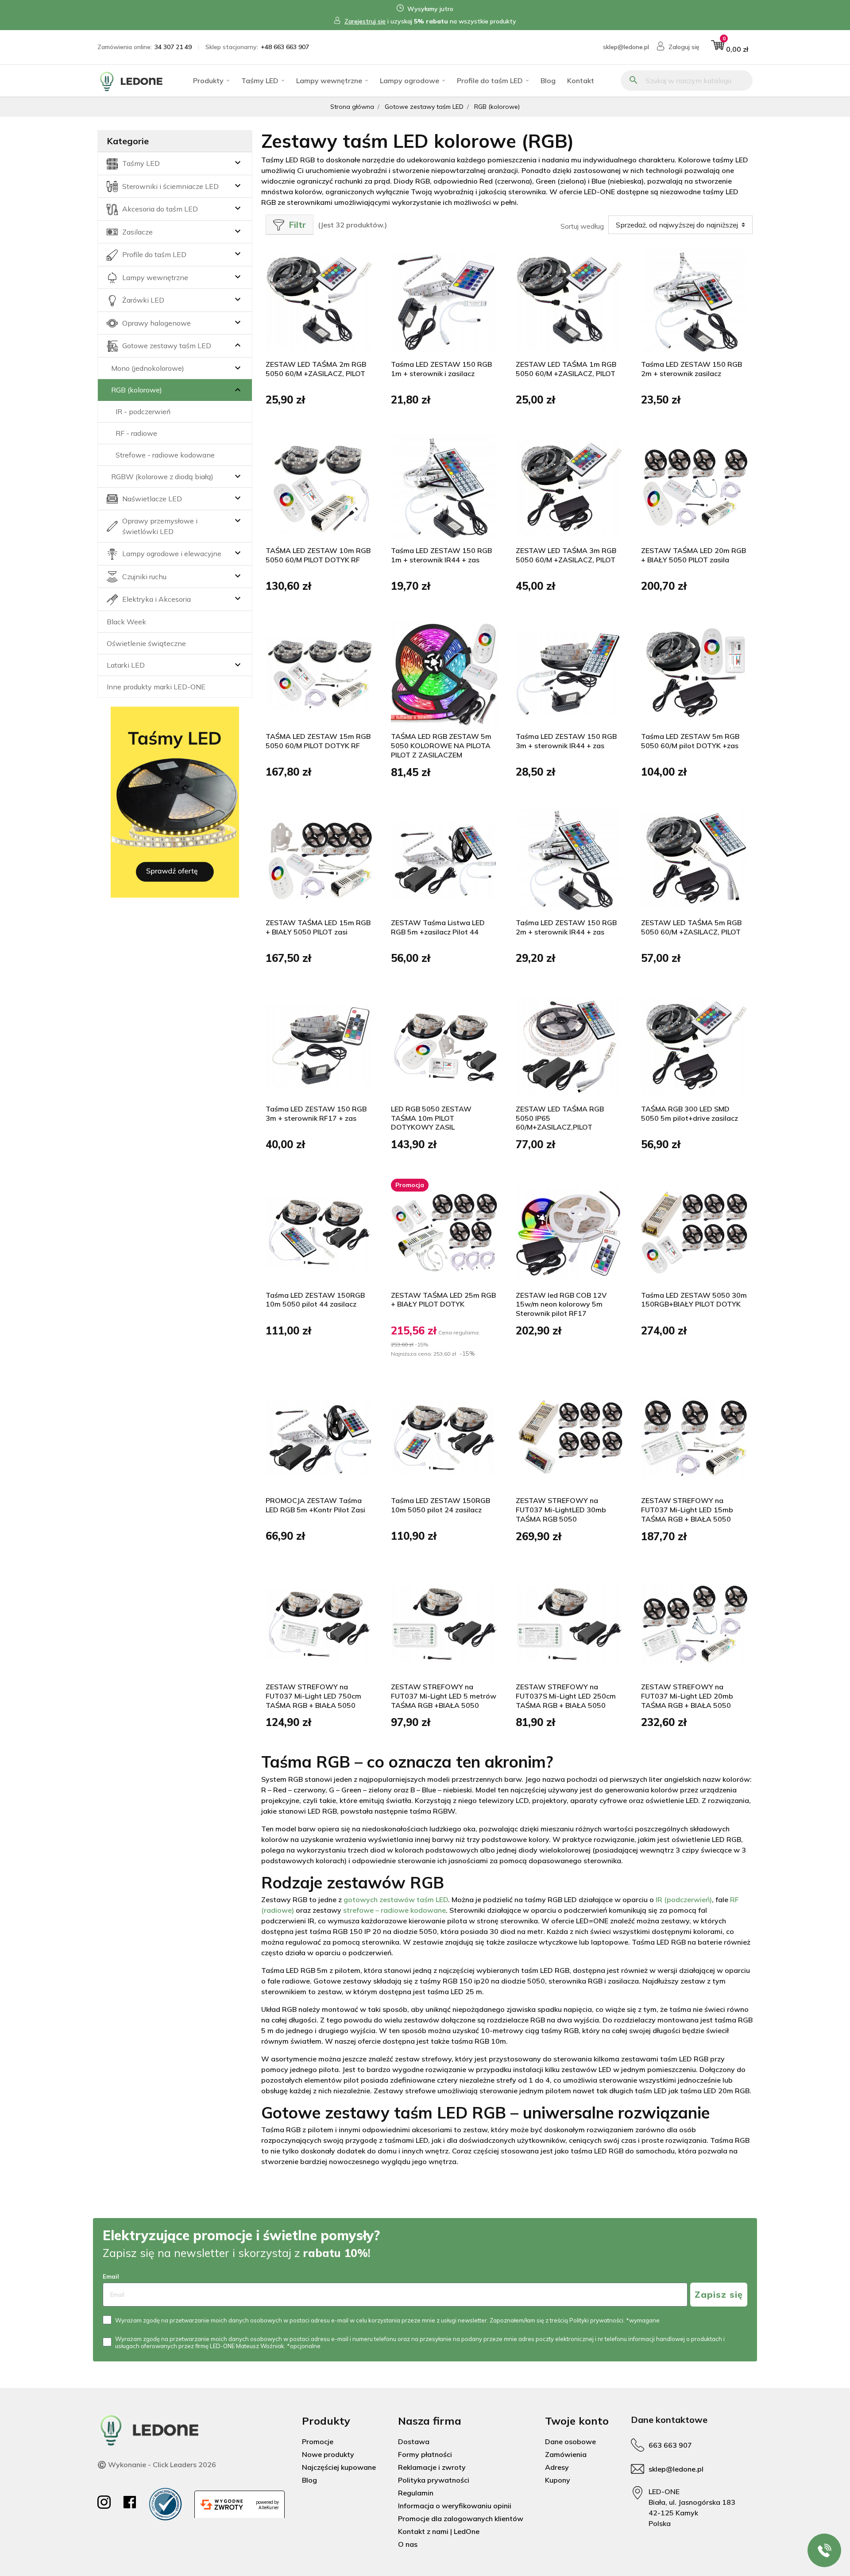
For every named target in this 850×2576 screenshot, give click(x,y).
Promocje (318, 2441)
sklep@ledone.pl (626, 47)
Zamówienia (566, 2454)
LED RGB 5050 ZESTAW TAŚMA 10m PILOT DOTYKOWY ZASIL (431, 1118)
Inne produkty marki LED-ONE (156, 687)
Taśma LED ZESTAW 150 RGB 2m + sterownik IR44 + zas (566, 927)
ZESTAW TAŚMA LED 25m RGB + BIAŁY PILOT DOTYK (443, 1300)
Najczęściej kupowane (339, 2467)
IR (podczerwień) (684, 1899)
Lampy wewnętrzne (329, 81)
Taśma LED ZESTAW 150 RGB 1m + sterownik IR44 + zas (441, 555)
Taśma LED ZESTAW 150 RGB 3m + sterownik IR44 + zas (566, 741)
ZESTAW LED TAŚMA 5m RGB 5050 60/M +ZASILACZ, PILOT (691, 927)
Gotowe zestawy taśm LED (424, 107)
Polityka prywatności (434, 2480)
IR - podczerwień (143, 411)
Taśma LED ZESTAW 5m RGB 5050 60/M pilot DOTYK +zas (690, 741)
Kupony (558, 2480)
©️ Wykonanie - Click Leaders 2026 (157, 2465)
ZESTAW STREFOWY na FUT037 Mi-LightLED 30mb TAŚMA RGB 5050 (561, 1510)
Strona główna (352, 107)
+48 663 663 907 (285, 47)
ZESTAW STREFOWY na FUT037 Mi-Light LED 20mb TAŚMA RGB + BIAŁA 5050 (687, 1696)
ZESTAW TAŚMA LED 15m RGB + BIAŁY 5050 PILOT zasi (318, 927)
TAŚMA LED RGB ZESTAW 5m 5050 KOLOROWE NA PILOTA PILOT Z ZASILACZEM (441, 746)
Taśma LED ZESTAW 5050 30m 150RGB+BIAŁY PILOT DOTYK (694, 1300)
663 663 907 (670, 2445)
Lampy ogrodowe (410, 81)
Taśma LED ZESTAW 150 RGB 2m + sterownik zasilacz (692, 369)
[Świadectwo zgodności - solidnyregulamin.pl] (165, 2504)
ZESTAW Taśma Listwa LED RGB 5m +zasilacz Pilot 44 (438, 927)
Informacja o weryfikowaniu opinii (455, 2506)
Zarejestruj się (365, 21)
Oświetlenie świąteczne (146, 643)
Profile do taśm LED (490, 81)
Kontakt (581, 81)
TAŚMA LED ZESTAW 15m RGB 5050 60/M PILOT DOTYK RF (318, 741)
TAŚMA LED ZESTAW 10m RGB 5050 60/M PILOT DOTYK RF (318, 555)
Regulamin (416, 2493)
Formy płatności (425, 2454)
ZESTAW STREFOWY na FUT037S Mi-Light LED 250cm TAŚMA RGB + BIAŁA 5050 (566, 1696)
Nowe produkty (328, 2454)
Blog (548, 81)
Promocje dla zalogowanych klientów (461, 2518)
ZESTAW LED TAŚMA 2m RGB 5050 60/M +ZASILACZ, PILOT (316, 369)
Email (111, 2276)
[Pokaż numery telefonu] (824, 2550)
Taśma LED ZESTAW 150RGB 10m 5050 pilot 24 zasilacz (440, 1505)
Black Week (126, 622)
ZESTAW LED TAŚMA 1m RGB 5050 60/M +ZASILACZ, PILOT (566, 369)
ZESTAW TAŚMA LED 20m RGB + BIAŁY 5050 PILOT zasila (694, 555)
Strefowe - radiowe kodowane (165, 455)
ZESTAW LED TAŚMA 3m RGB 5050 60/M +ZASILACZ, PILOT (566, 555)
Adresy (557, 2467)
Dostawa (414, 2441)
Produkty (208, 81)
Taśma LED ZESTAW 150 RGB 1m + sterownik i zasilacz (441, 369)
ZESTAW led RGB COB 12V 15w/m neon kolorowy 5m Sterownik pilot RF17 (561, 1304)
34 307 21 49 (173, 47)
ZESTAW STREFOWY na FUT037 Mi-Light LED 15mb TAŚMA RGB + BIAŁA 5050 (687, 1510)
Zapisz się (719, 2294)
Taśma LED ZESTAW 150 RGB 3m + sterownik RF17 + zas (316, 1113)
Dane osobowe (570, 2441)
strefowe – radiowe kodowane (394, 1910)
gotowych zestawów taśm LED (396, 1899)
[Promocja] (445, 1231)
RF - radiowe (136, 433)
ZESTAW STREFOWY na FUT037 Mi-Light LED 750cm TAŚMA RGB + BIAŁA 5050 (313, 1696)
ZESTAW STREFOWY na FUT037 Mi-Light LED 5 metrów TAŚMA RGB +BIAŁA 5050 (444, 1696)
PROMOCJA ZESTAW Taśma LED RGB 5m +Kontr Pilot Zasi (315, 1505)
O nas (408, 2544)
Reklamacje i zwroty (432, 2467)
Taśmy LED (260, 81)
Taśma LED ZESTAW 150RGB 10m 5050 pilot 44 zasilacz (315, 1300)
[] (227, 346)
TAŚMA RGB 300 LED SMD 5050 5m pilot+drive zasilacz (690, 1113)
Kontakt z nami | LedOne (439, 2531)
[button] (730, 47)
